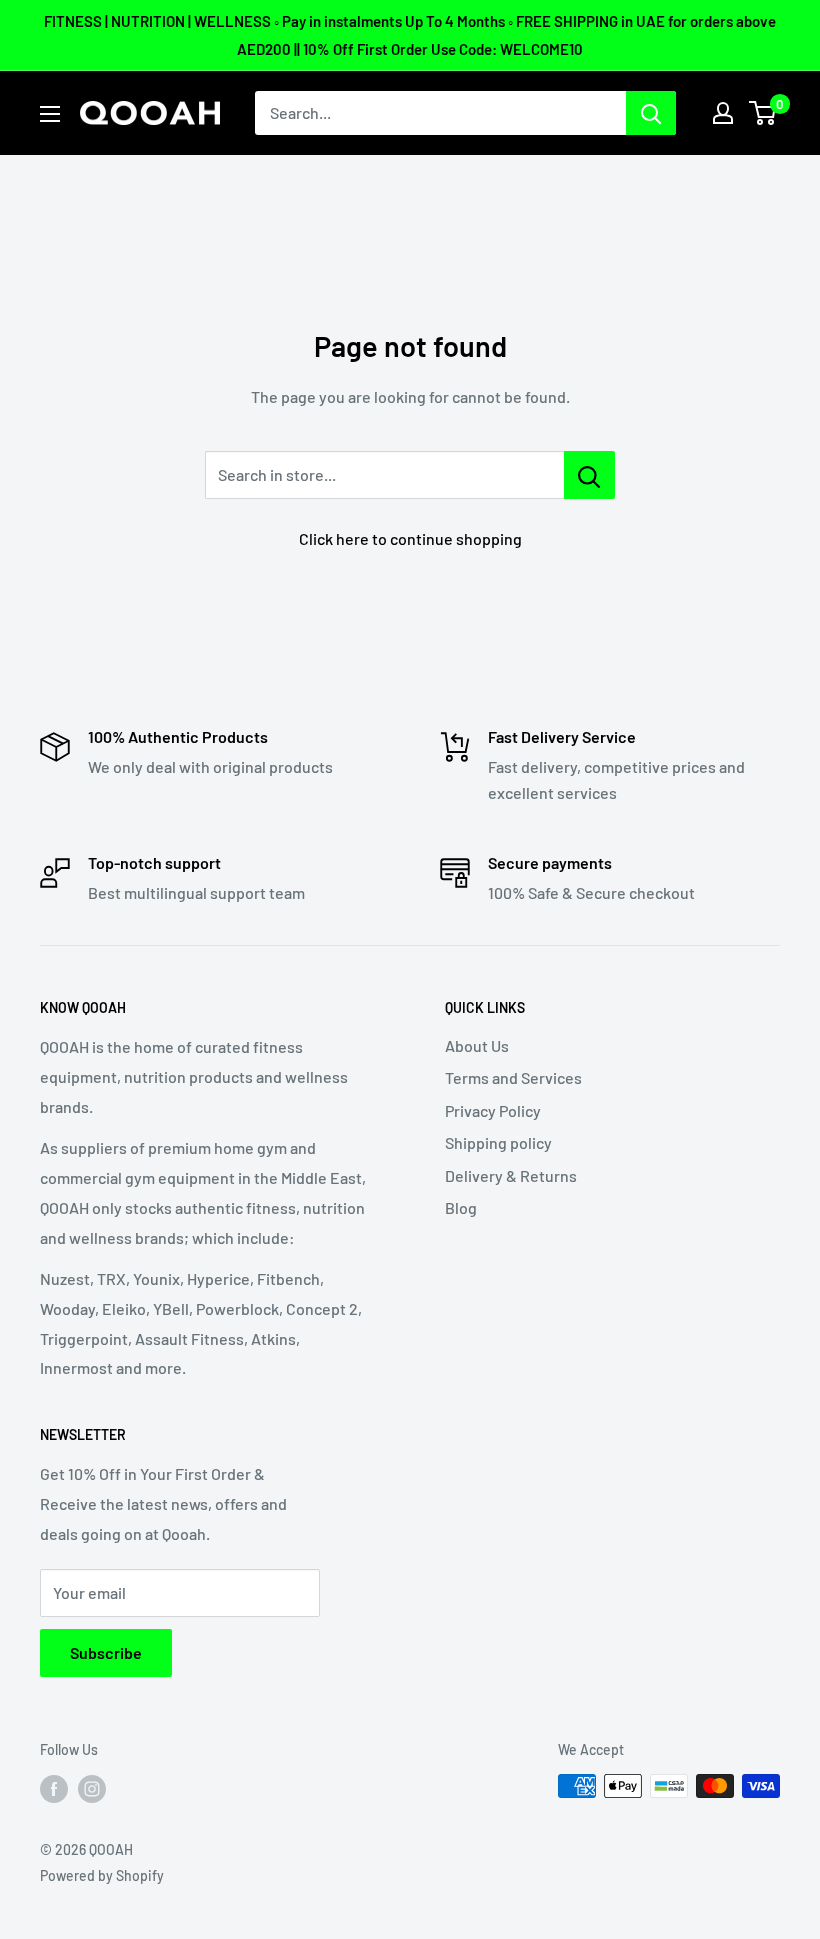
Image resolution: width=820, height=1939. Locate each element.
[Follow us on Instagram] (92, 1788)
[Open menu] (50, 114)
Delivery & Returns (511, 1175)
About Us (477, 1045)
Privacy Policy (493, 1110)
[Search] (651, 113)
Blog (461, 1207)
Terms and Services (513, 1077)
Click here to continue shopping (410, 538)
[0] (763, 113)
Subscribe (106, 1652)
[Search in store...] (589, 475)
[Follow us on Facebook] (54, 1788)
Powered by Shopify (102, 1875)
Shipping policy (498, 1142)
